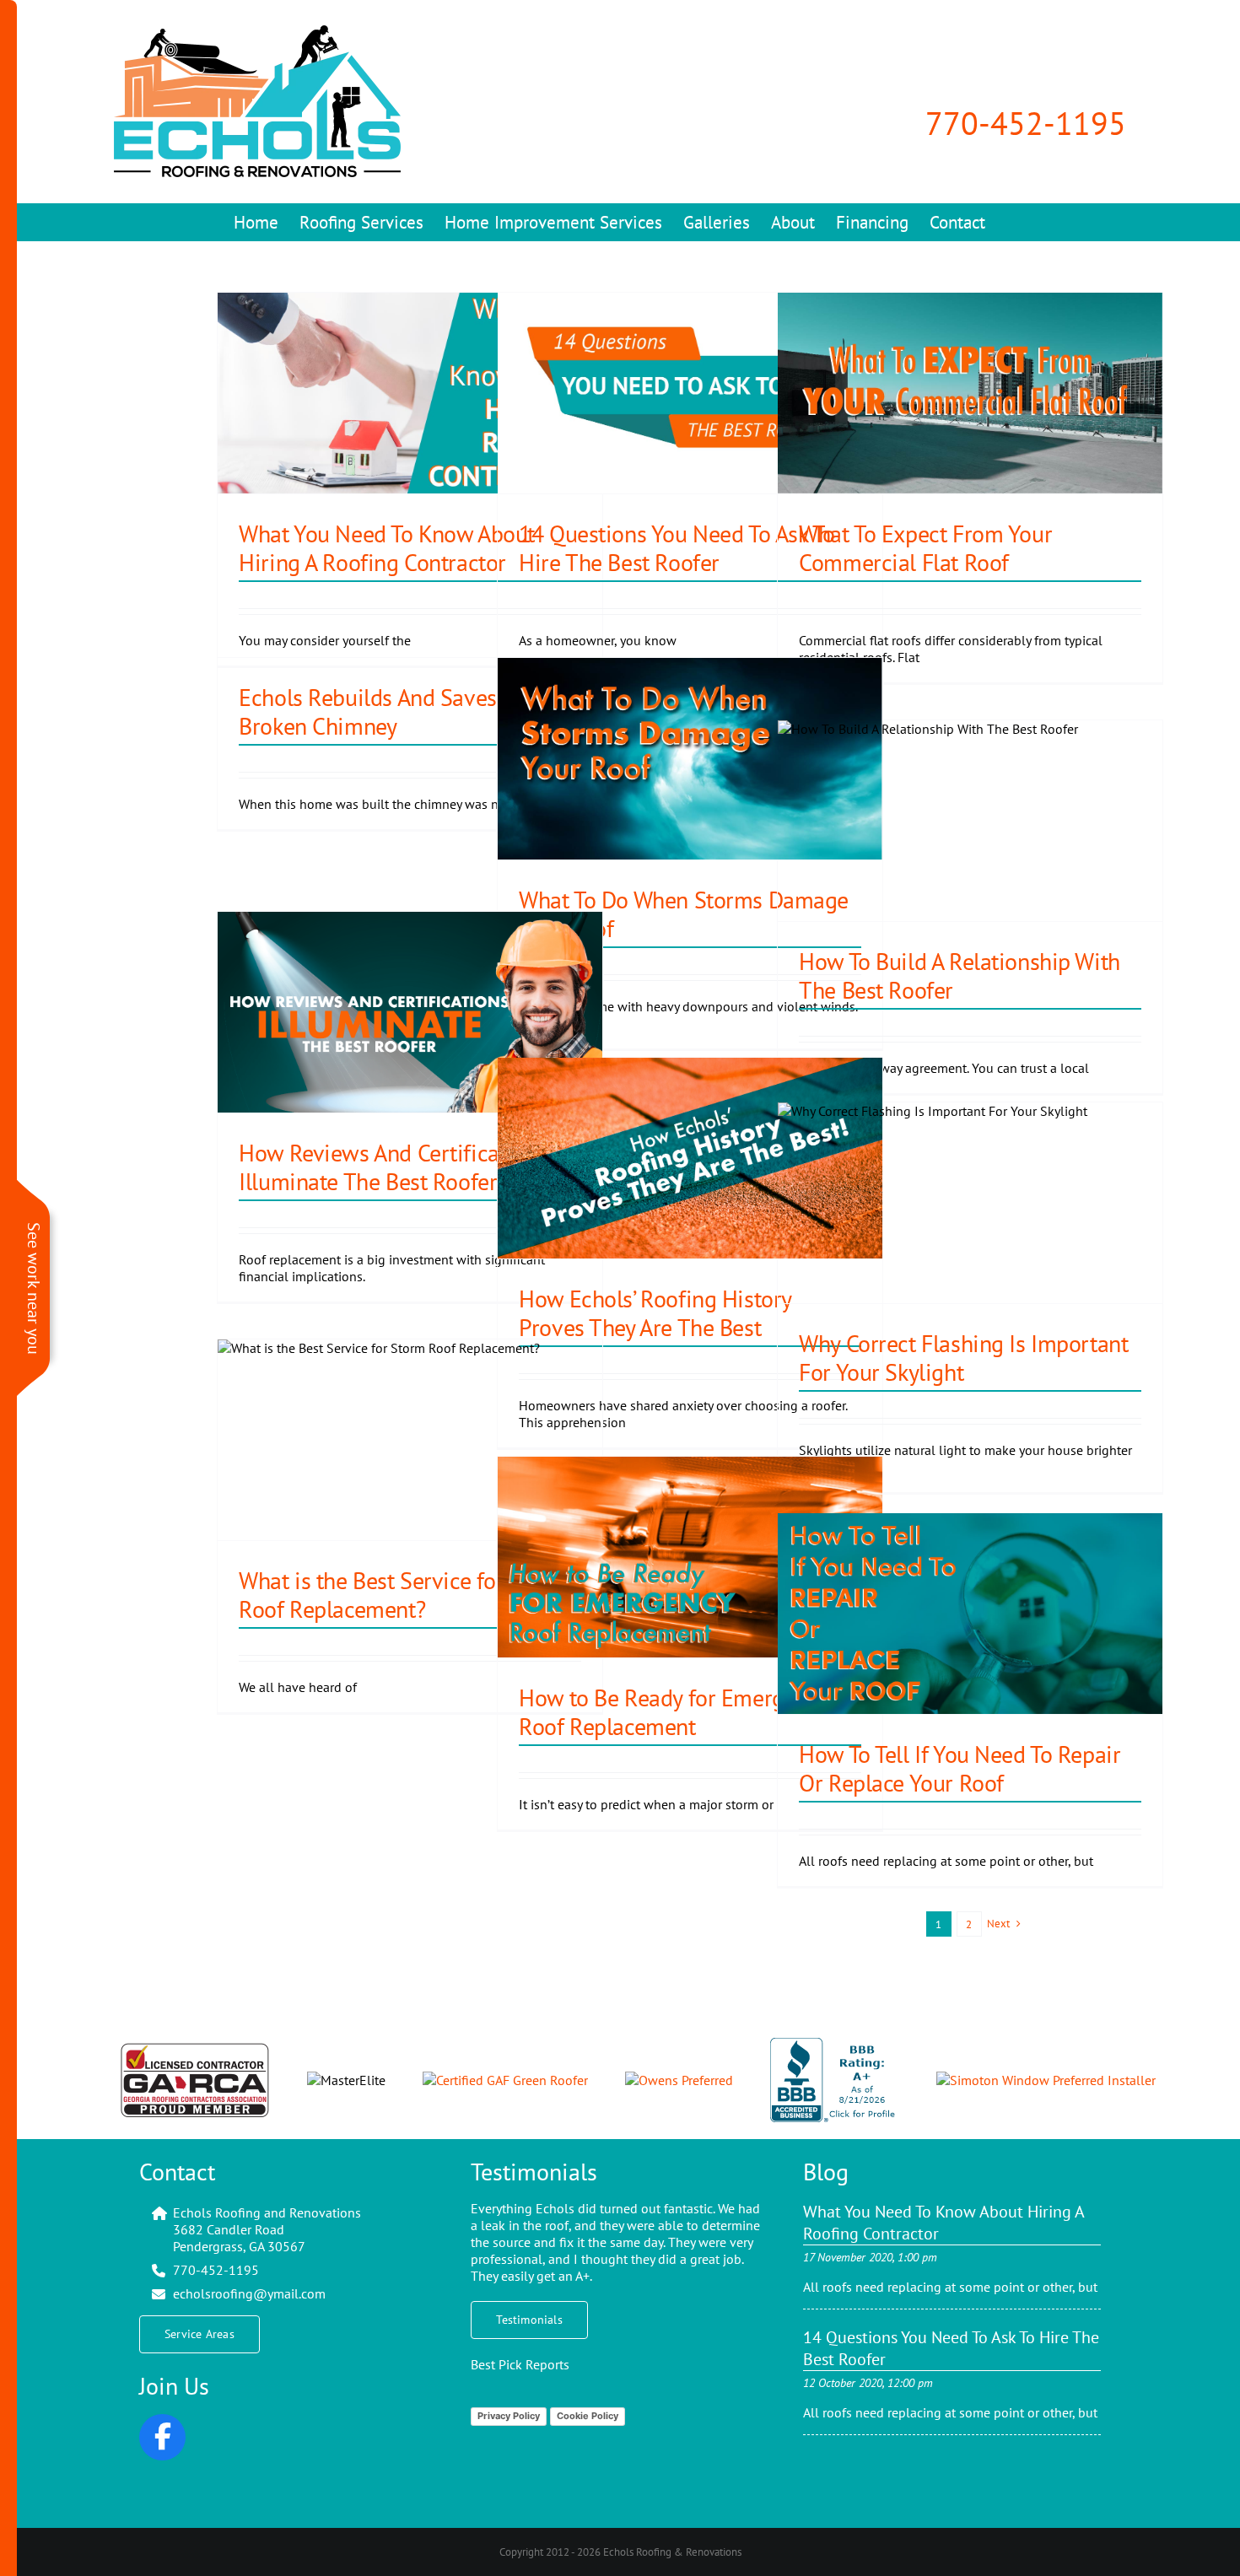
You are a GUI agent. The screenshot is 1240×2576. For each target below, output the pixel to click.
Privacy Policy (509, 2416)
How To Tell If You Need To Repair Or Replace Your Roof (960, 1768)
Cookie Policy (588, 2416)
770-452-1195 (1026, 123)
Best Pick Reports (520, 2364)
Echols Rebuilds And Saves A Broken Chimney (376, 711)
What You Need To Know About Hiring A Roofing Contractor (387, 548)
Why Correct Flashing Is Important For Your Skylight (963, 1358)
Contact (177, 2172)
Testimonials (534, 2172)
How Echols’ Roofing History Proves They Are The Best (655, 1313)
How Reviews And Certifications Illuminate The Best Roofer (393, 1167)
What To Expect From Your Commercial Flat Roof (925, 548)
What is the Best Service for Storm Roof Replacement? (404, 1595)
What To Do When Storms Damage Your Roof (684, 914)
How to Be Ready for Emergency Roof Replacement (674, 1712)
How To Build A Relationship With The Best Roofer (960, 975)
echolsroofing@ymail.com (249, 2293)
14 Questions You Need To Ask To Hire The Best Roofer (677, 548)
